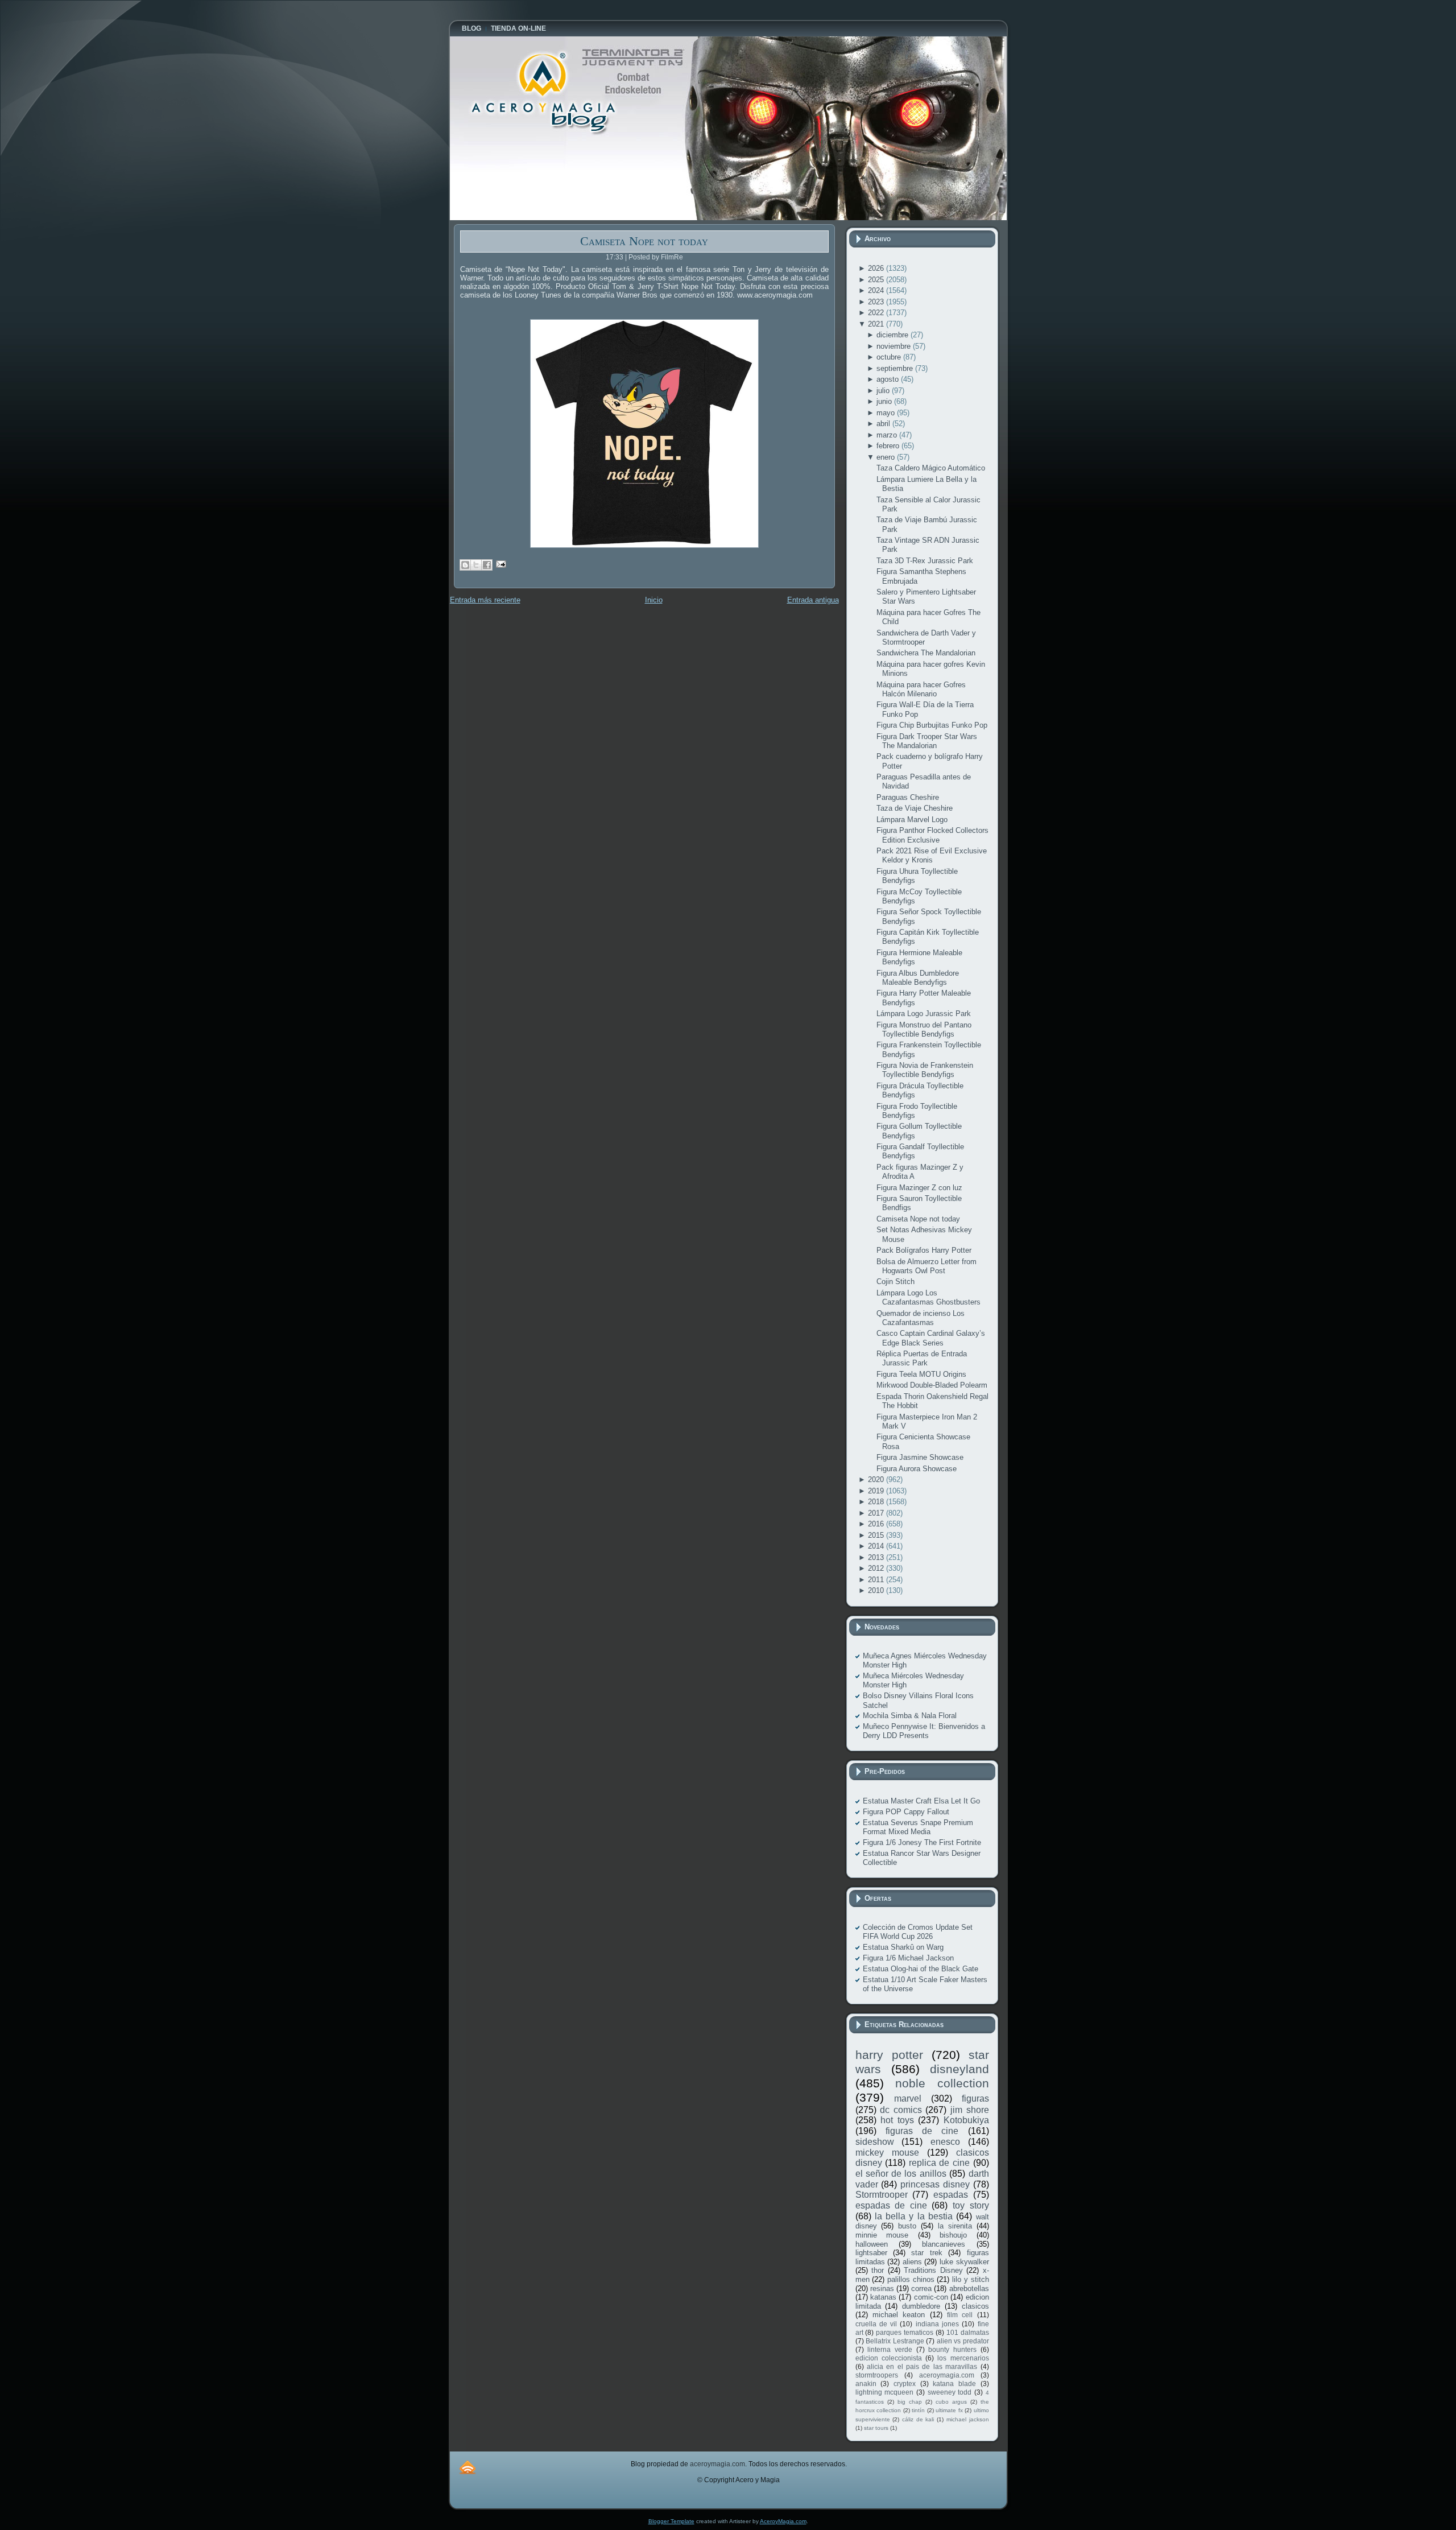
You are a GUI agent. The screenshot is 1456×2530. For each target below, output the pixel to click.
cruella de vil (876, 2324)
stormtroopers (877, 2375)
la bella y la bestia (914, 2216)
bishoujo (953, 2235)
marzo (888, 435)
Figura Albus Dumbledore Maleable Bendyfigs (918, 978)
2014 (877, 1546)
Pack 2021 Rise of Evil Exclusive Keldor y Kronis (932, 855)
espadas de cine (891, 2205)
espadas (951, 2195)
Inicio (654, 600)
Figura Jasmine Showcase (920, 1457)
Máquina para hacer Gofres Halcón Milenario (921, 689)
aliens (912, 2262)
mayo (887, 413)
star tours (876, 2428)
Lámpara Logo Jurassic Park (924, 1014)
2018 (877, 1502)
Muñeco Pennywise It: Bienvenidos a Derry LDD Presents (924, 1731)
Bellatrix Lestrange (895, 2341)
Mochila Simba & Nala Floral (910, 1716)
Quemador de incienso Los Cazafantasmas (921, 1318)
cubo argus (951, 2402)
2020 (877, 1479)
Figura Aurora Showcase (917, 1469)
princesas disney (935, 2184)
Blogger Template (671, 2521)
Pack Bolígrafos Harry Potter (924, 1250)
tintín (918, 2410)
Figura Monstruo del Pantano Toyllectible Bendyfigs (924, 1029)
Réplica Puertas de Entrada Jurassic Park (922, 1358)
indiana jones (937, 2324)
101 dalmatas (968, 2332)
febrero (889, 446)
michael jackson (968, 2419)
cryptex (905, 2384)
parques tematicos (905, 2332)
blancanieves (944, 2244)
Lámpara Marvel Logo (912, 820)
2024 (877, 290)
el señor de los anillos (901, 2174)
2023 (877, 302)
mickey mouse (887, 2153)
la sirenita (955, 2226)
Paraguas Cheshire (908, 797)
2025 (877, 280)
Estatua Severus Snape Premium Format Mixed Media (918, 1827)
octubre (890, 357)
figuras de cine (922, 2131)
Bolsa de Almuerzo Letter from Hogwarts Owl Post (926, 1266)
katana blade (954, 2384)
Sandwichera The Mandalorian (926, 653)
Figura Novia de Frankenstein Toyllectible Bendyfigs (925, 1070)
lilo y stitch (970, 2279)
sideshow (875, 2142)
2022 (877, 313)
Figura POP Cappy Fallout (906, 1812)
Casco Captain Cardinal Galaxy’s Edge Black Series (931, 1338)
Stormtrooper (882, 2195)
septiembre (896, 368)
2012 (877, 1568)
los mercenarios (963, 2358)
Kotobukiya (966, 2120)
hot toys (897, 2120)
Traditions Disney (933, 2270)
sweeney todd (950, 2392)
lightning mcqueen (885, 2392)
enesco (945, 2142)
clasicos (975, 2306)
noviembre (895, 346)
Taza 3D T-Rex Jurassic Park (925, 561)
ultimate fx (949, 2410)
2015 (877, 1535)
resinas (882, 2288)
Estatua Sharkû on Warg (903, 1947)
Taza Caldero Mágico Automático (931, 468)
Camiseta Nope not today (644, 241)
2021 (877, 324)
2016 (877, 1524)
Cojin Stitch (895, 1281)
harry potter (889, 2055)
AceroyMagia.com (783, 2521)
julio (884, 391)
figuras (975, 2098)
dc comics (901, 2110)
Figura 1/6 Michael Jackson (908, 1958)
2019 (877, 1491)
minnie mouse (882, 2235)
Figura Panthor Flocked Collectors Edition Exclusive (932, 835)
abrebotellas (969, 2288)
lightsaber (871, 2253)
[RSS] (468, 2467)
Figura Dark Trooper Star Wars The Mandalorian (927, 741)
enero (887, 457)
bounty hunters (952, 2349)
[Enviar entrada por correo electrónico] (500, 564)
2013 (877, 1557)
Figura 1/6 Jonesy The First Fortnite (922, 1842)
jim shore (970, 2110)
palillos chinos (911, 2279)
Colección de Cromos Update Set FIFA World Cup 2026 (918, 1932)
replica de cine (939, 2163)
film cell (960, 2315)
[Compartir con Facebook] (487, 565)
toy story (971, 2205)
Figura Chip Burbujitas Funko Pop (932, 725)
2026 (877, 268)
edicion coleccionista (889, 2358)
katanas (883, 2297)
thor (878, 2270)
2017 (877, 1513)
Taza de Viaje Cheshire (915, 808)
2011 (877, 1580)
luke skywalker (964, 2262)
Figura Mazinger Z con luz (919, 1188)
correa (921, 2288)
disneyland (959, 2069)
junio (885, 401)
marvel (908, 2098)
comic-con (931, 2297)
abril (884, 424)
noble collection (942, 2083)
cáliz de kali (918, 2419)
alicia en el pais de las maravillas (922, 2366)
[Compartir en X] (476, 565)
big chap (910, 2402)
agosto (889, 379)
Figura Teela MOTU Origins (921, 1374)
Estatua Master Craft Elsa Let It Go (921, 1801)
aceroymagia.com (947, 2375)
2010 (877, 1590)
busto (907, 2226)
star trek (926, 2253)
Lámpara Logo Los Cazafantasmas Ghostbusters (928, 1297)
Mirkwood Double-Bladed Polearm (932, 1385)
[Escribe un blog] (465, 565)
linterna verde (890, 2349)
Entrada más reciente (485, 600)
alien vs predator (963, 2341)
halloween (872, 2244)
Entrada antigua (813, 600)
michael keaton (899, 2315)
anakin (866, 2384)
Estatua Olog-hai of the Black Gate (921, 1969)
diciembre (894, 335)
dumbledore (921, 2306)
